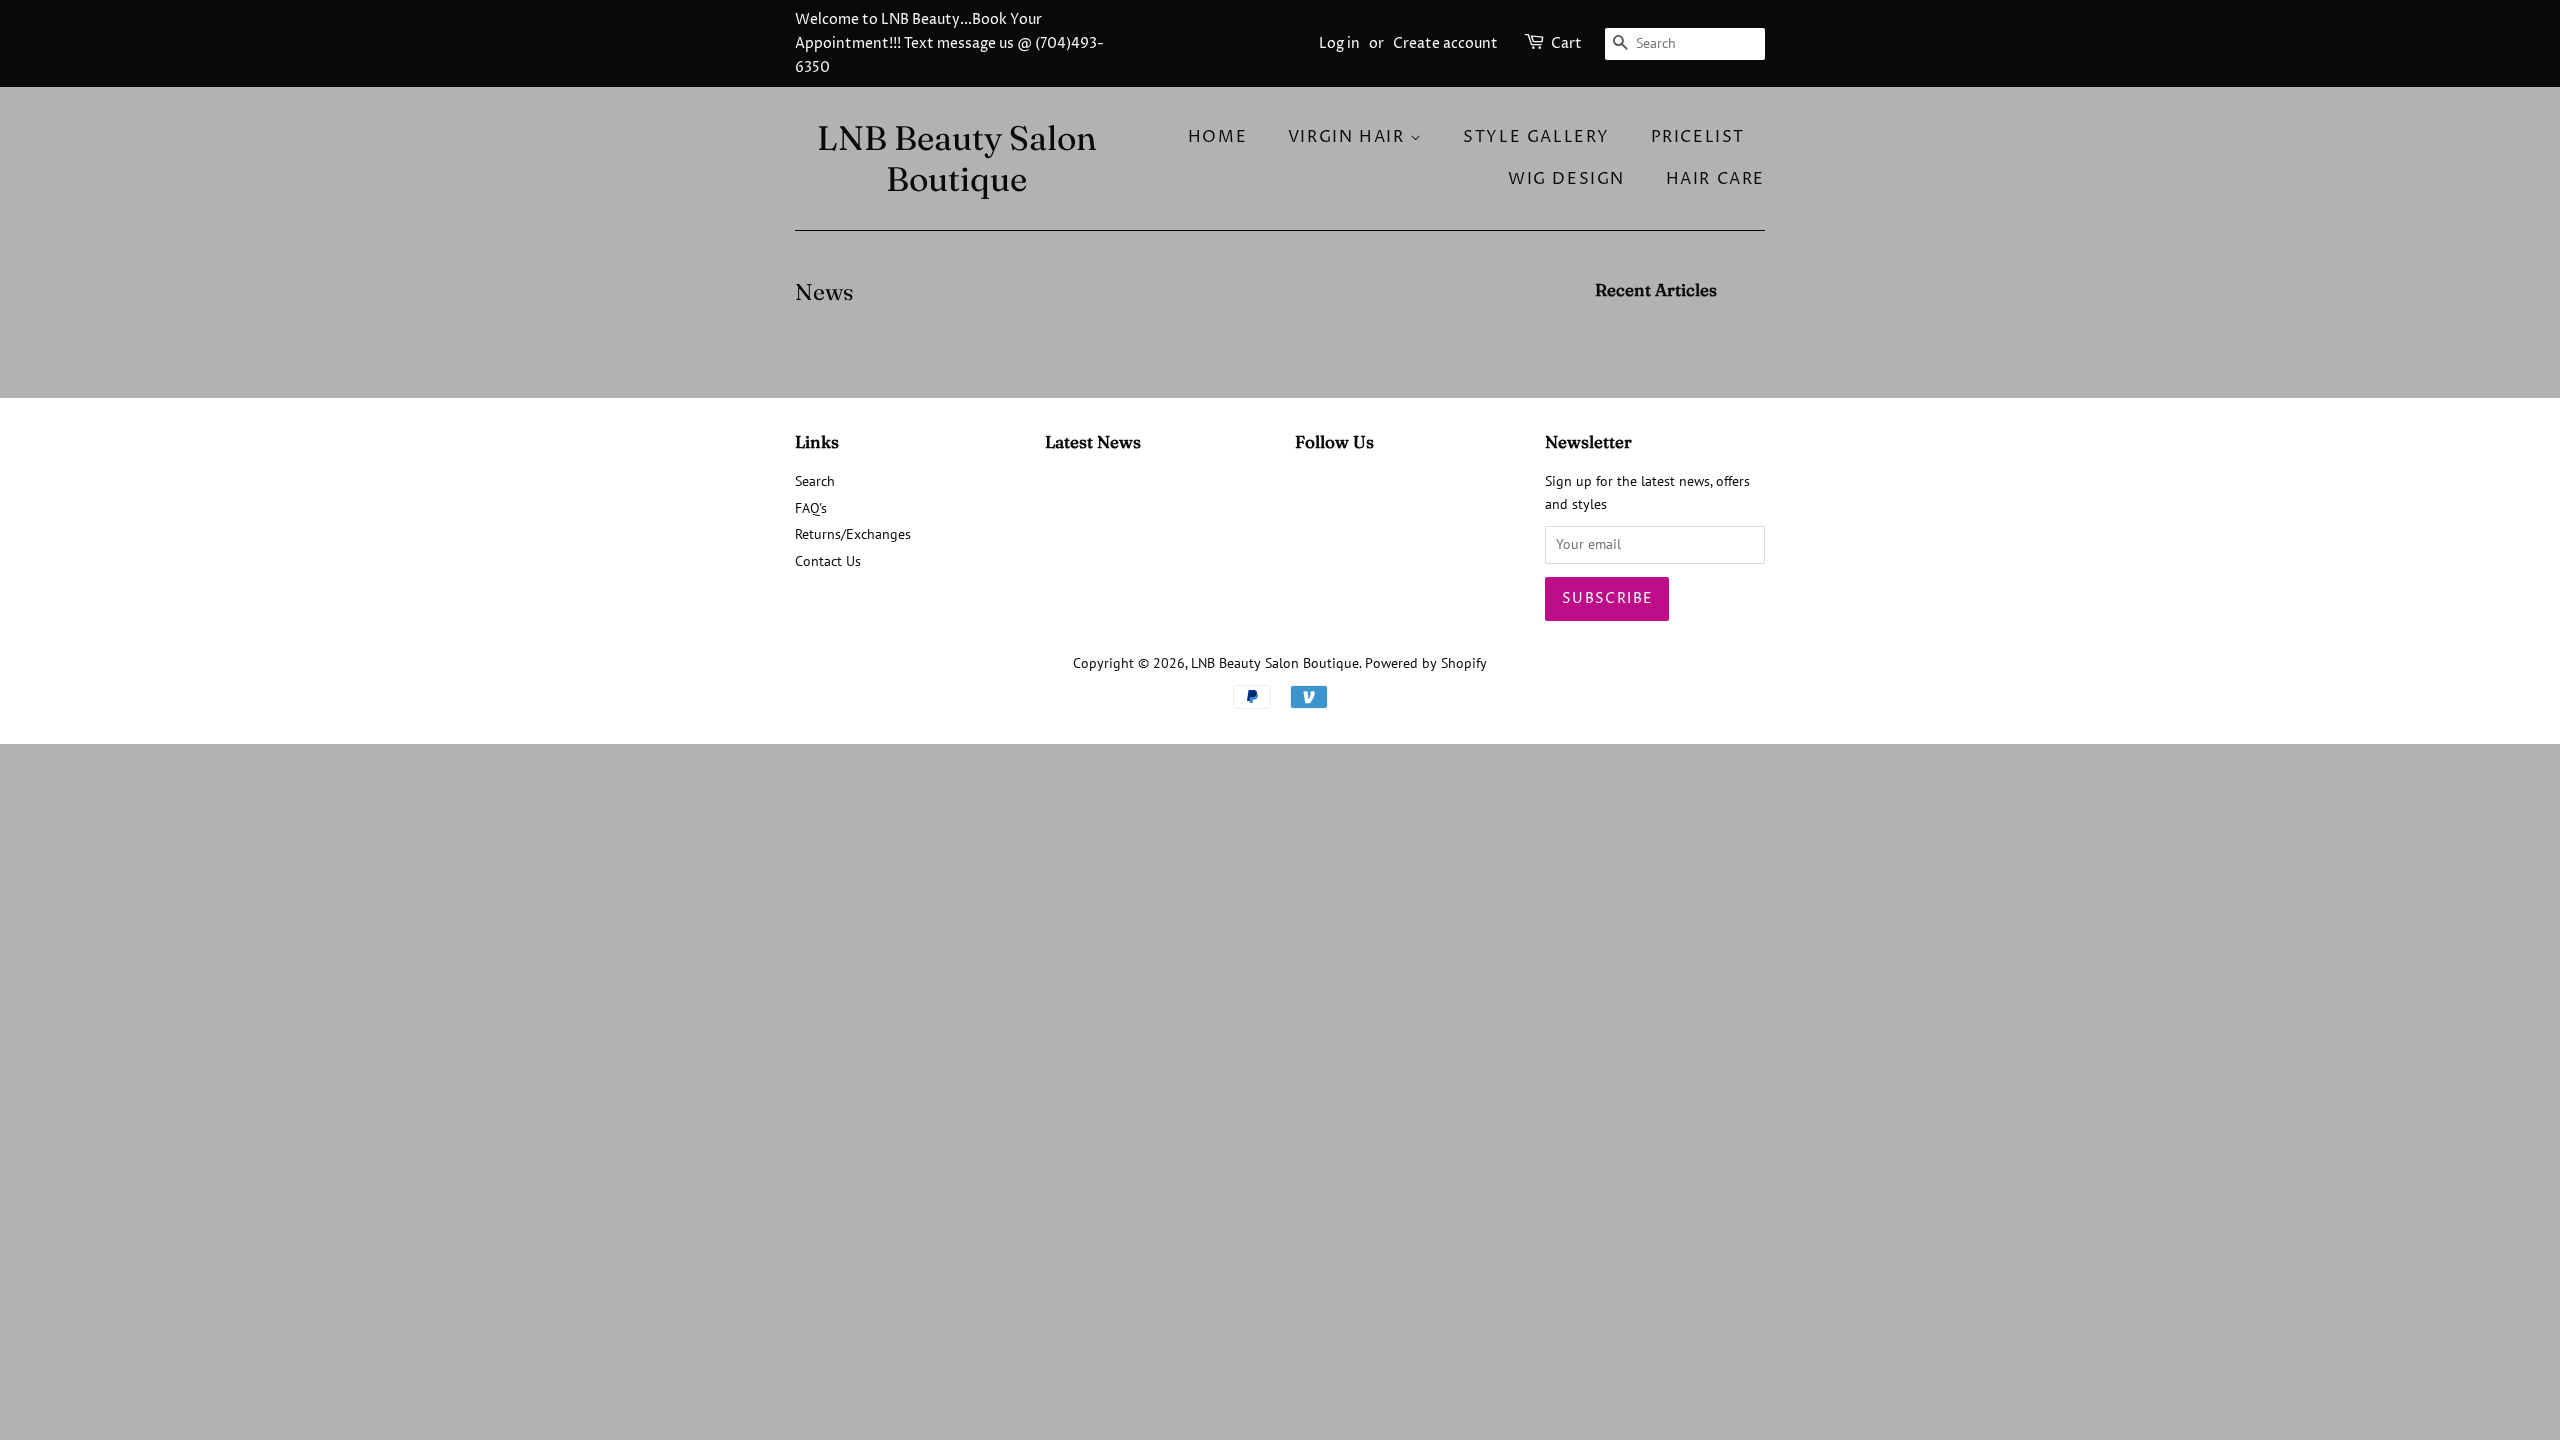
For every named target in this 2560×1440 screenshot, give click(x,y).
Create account (1445, 43)
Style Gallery (1536, 137)
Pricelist (1698, 137)
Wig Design (1566, 179)
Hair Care (1715, 179)
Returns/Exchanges (853, 534)
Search (815, 481)
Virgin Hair (1349, 137)
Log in (1339, 43)
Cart (1566, 43)
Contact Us (828, 561)
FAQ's (811, 508)
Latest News (1093, 441)
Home (1217, 137)
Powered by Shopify (1426, 663)
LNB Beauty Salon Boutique (957, 159)
